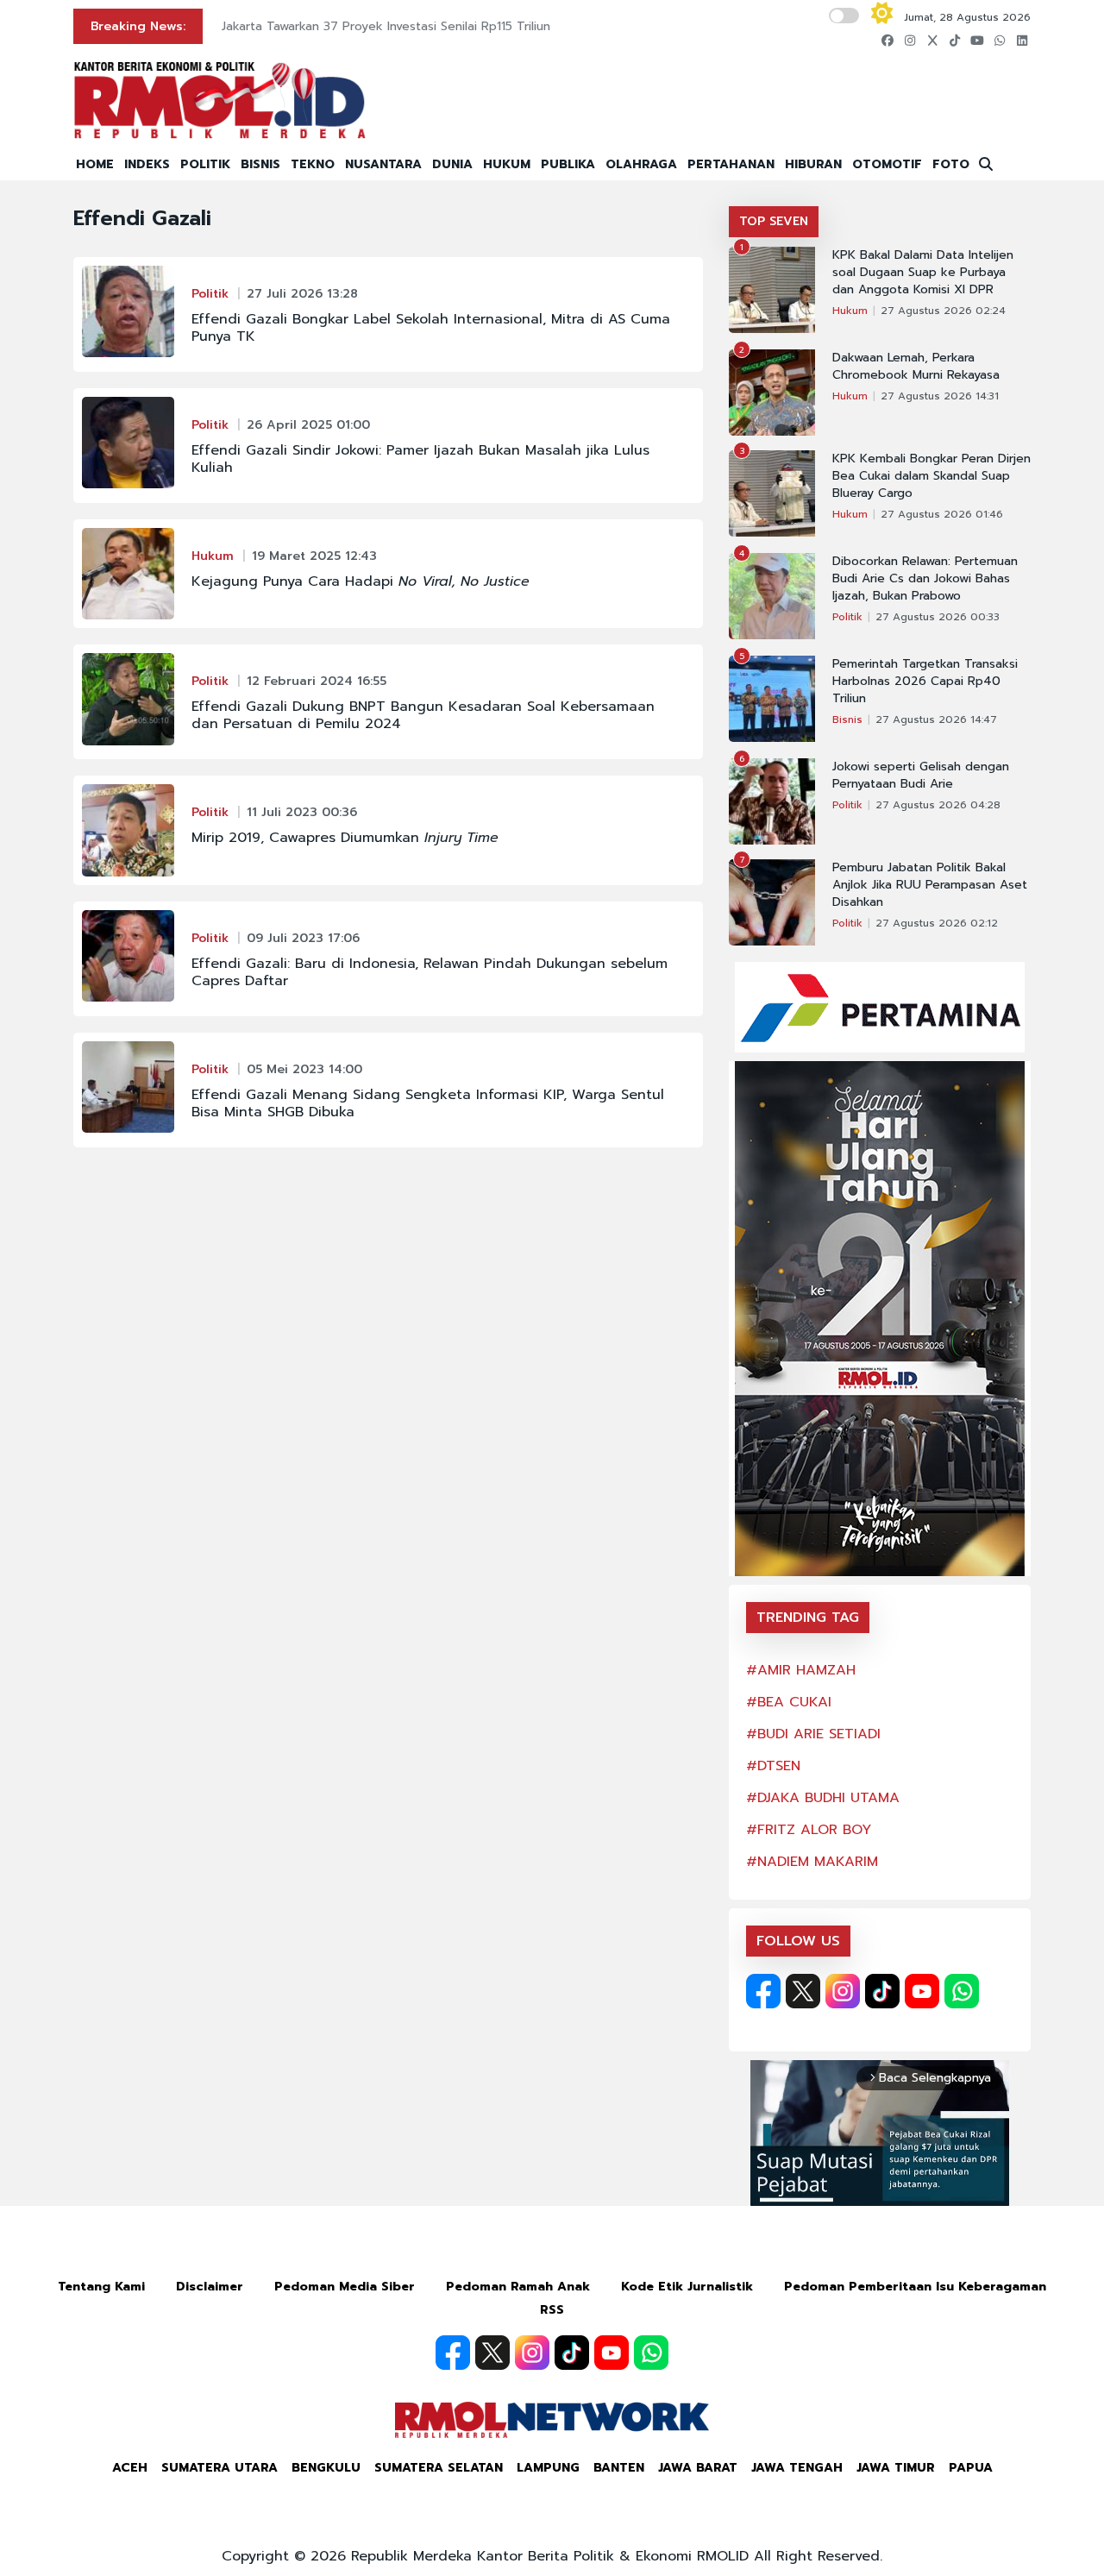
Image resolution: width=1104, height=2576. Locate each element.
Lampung (548, 2468)
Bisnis (847, 719)
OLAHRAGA (641, 164)
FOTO (951, 164)
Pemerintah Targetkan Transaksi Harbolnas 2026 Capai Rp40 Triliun (925, 682)
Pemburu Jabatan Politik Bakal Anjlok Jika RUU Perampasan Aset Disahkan (930, 885)
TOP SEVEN (774, 221)
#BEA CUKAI (789, 1702)
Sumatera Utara (220, 2468)
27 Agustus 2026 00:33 (938, 617)
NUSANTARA (383, 164)
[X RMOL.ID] (803, 1991)
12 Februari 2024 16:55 (317, 681)
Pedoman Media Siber (345, 2287)
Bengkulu (326, 2468)
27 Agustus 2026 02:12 (937, 923)
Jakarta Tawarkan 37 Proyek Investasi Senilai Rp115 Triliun (386, 26)
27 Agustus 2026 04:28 (938, 805)
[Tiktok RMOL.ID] (882, 1991)
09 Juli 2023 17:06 (303, 938)
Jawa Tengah (797, 2468)
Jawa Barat (698, 2468)
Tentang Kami (101, 2287)
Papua (971, 2468)
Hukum (213, 556)
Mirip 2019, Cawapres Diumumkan (345, 838)
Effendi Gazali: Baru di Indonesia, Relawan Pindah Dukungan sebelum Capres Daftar (430, 972)
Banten (619, 2468)
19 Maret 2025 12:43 (314, 556)
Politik (210, 294)
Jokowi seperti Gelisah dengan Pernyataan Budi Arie (921, 776)
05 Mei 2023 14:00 (304, 1069)
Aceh (130, 2468)
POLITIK (205, 164)
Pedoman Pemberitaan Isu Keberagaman (915, 2287)
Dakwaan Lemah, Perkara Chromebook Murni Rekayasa (916, 367)
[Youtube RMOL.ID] (922, 1991)
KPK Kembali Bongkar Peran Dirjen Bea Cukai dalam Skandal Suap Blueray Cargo (931, 476)
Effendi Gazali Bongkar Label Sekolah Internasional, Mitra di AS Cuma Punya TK (431, 328)
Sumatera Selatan (439, 2468)
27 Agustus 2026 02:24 (943, 311)
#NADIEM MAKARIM (812, 1862)
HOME (95, 164)
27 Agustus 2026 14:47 (936, 719)
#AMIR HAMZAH (801, 1670)
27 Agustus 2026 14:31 (940, 396)
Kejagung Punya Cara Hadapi (361, 581)
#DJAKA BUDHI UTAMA (823, 1798)
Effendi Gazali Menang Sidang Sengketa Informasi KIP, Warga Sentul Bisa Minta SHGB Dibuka (428, 1103)
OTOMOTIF (887, 164)
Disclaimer (210, 2287)
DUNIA (452, 164)
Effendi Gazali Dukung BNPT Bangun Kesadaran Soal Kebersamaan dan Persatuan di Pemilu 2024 (423, 715)
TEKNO (313, 164)
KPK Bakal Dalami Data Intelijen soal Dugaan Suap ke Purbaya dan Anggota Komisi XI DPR (923, 273)
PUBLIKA (568, 164)
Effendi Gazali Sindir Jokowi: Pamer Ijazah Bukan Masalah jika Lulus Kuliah (420, 459)
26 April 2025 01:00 (308, 425)
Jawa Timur (896, 2468)
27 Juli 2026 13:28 (302, 294)
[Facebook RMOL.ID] (763, 1991)
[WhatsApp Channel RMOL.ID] (962, 1991)
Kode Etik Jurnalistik (687, 2287)
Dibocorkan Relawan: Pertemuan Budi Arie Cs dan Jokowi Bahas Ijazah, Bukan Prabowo (925, 579)
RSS (552, 2310)
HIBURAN (813, 164)
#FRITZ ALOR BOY (809, 1830)
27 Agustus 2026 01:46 (942, 514)
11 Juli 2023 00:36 (302, 812)
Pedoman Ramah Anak (518, 2287)
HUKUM (507, 164)
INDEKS (147, 164)
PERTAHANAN (731, 164)
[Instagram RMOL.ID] (843, 1991)
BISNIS (260, 164)
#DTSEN (773, 1766)
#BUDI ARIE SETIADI (813, 1734)
